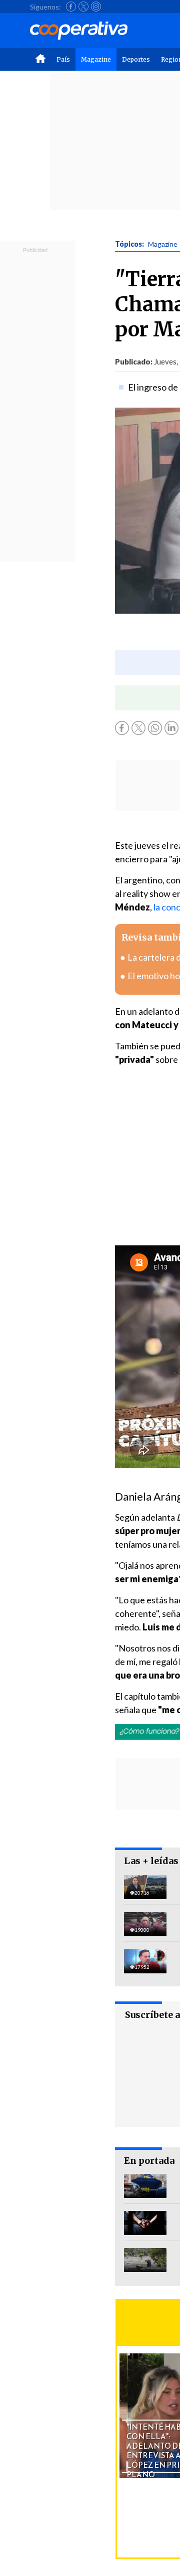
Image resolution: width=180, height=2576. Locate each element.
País (63, 59)
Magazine (96, 59)
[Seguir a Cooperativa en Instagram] (96, 7)
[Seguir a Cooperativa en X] (83, 7)
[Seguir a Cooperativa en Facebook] (71, 7)
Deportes (136, 59)
